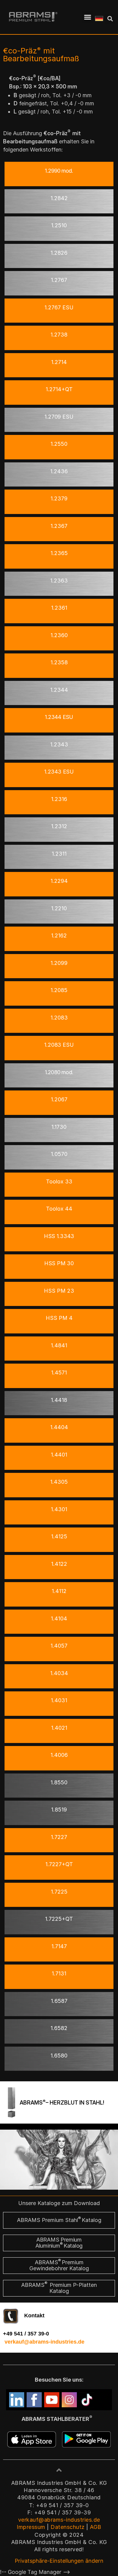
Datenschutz (68, 2527)
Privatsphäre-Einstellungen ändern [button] (59, 2561)
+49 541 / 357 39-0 (26, 2334)
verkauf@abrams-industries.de (44, 2342)
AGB (96, 2527)
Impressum (31, 2527)
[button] (88, 17)
